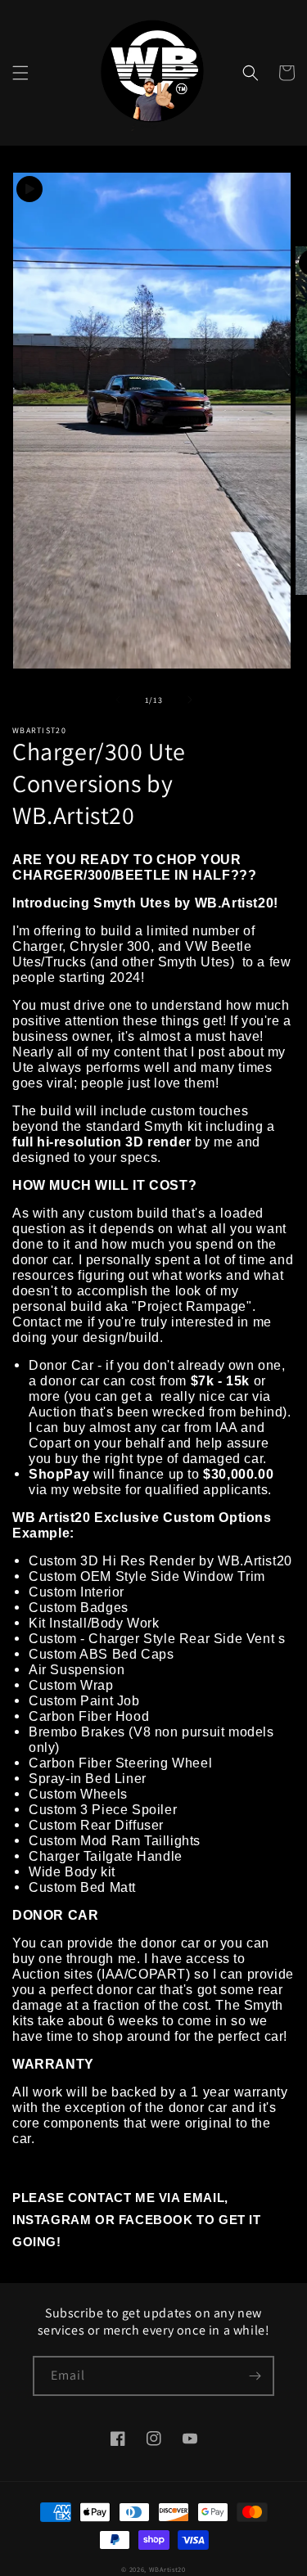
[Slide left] (118, 700)
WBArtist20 (167, 2569)
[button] (20, 73)
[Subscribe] (255, 2376)
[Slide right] (190, 700)
